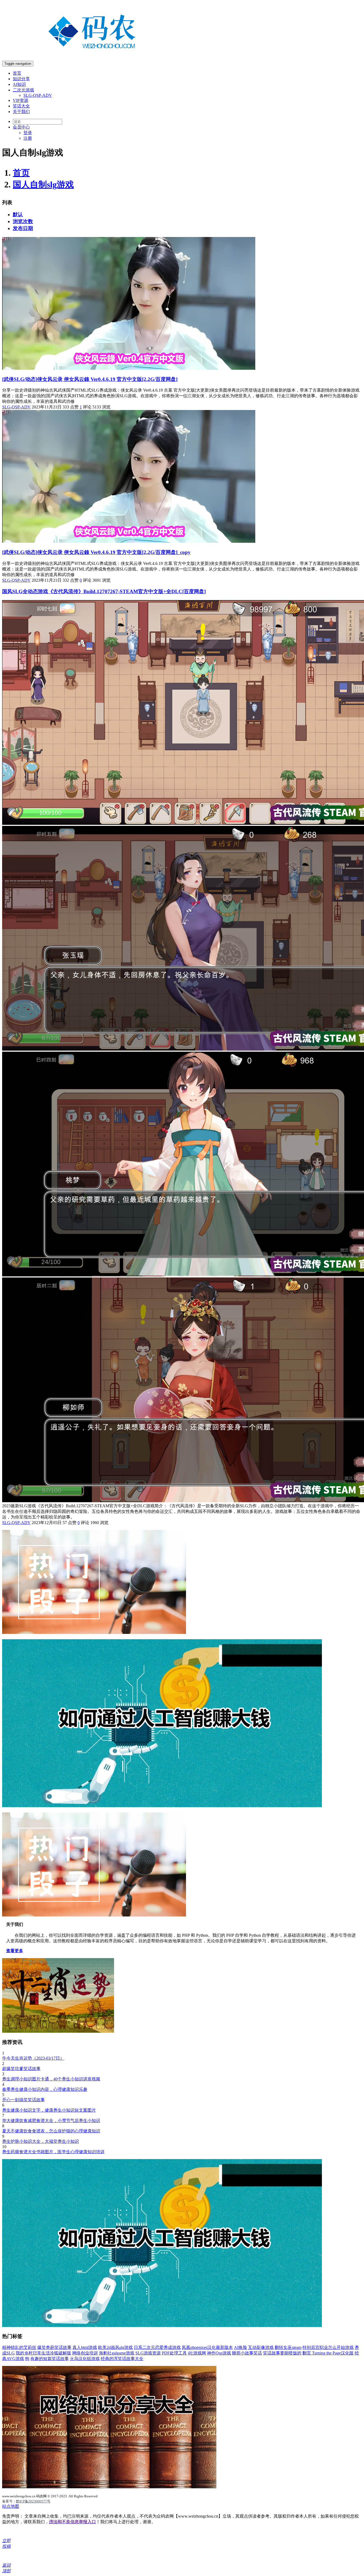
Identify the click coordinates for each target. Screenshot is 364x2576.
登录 (28, 133)
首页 (17, 73)
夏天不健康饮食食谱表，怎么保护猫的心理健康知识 (51, 2131)
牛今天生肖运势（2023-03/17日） (33, 2058)
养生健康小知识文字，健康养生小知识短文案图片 (49, 2110)
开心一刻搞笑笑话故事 (23, 2100)
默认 (18, 214)
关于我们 (21, 112)
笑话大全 (21, 106)
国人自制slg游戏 (43, 184)
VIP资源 (21, 100)
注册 (28, 138)
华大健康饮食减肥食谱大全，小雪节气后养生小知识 (51, 2121)
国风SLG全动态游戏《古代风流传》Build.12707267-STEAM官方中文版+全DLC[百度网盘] (104, 591)
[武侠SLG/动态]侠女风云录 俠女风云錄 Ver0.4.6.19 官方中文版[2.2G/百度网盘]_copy (96, 552)
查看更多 (15, 1951)
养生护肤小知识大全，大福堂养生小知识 (41, 2141)
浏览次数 (23, 221)
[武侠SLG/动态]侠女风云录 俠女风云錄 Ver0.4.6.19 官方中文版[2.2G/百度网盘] (90, 379)
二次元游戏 (23, 90)
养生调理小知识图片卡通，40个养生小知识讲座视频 (51, 2079)
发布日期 (23, 228)
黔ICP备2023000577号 (33, 2501)
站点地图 (11, 2506)
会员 (21, 127)
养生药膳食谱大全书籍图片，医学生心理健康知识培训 (53, 2152)
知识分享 (21, 79)
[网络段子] (94, 1632)
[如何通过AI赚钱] (162, 1806)
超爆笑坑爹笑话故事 (21, 2069)
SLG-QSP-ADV (38, 95)
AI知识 (19, 84)
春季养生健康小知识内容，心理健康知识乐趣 (45, 2089)
